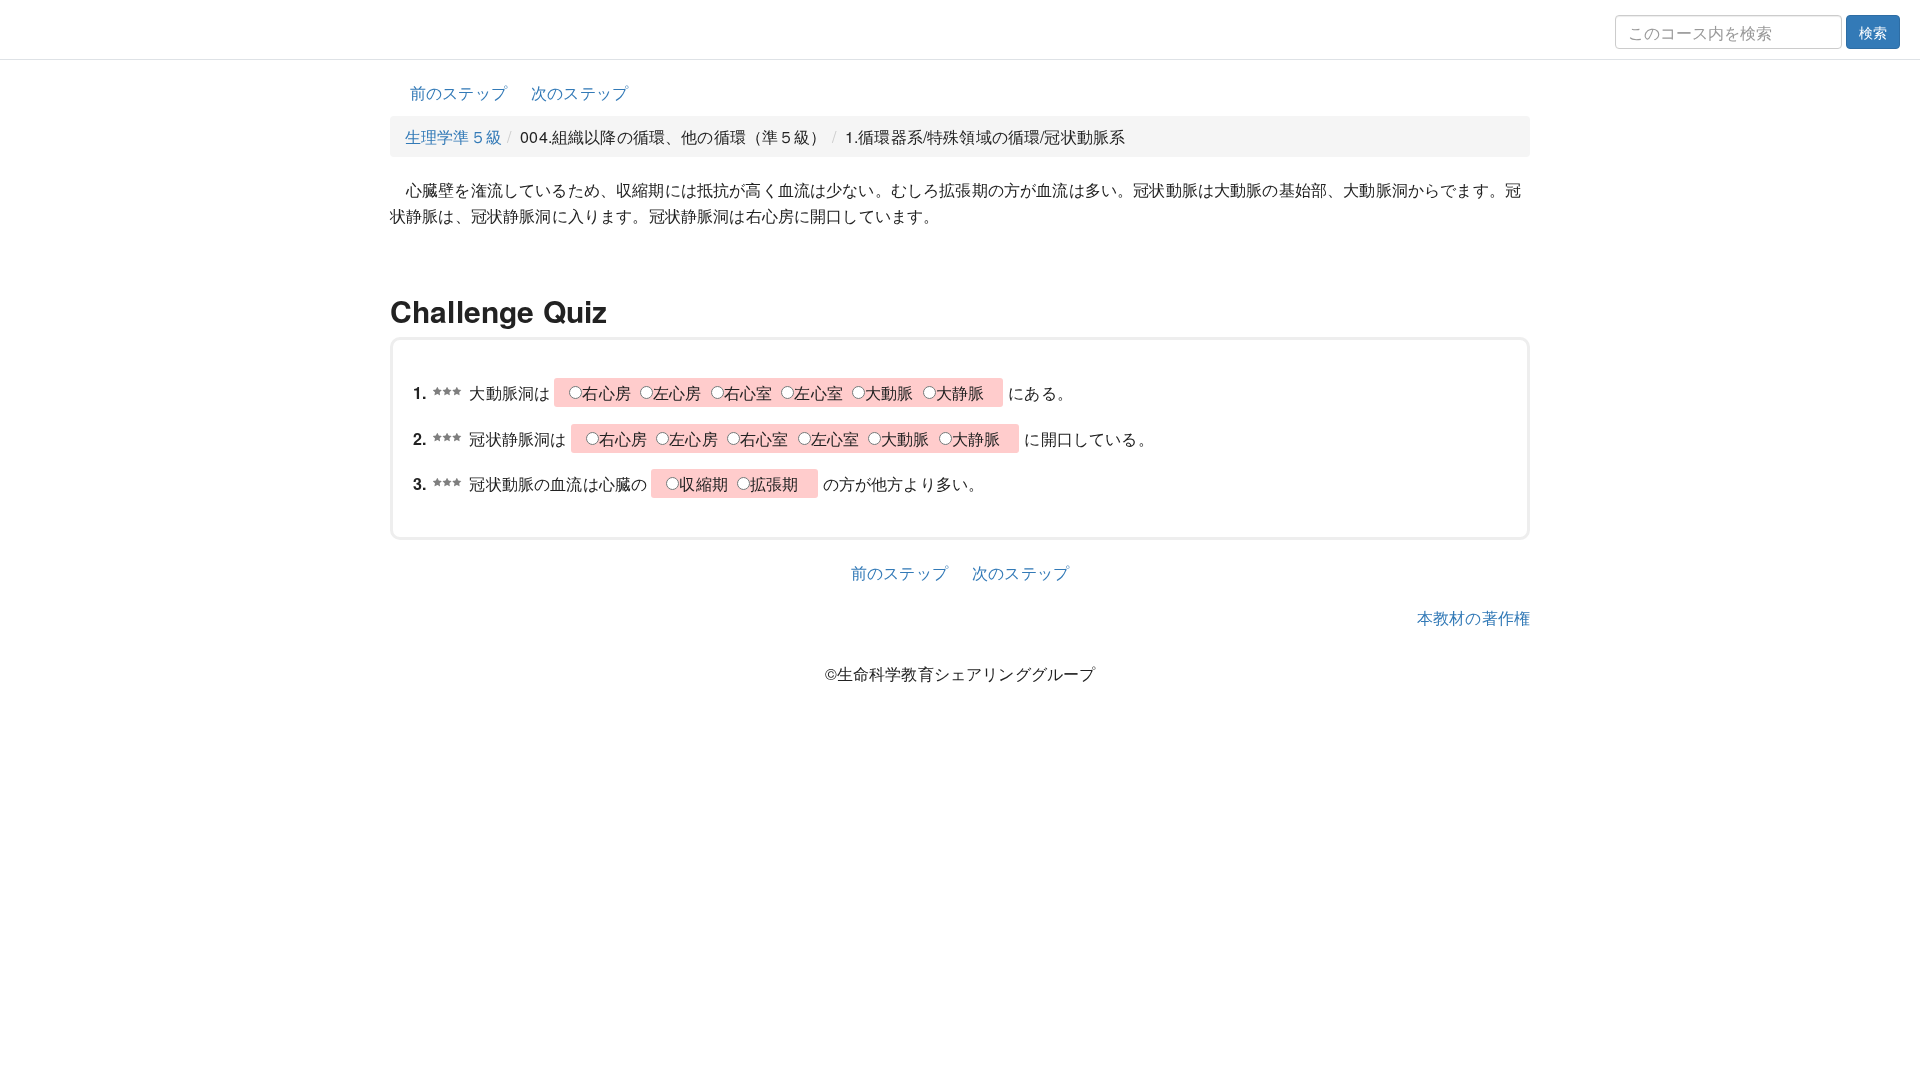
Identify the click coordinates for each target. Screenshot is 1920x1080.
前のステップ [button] (458, 92)
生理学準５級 (453, 136)
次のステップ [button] (579, 92)
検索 (1873, 32)
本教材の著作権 (1473, 617)
